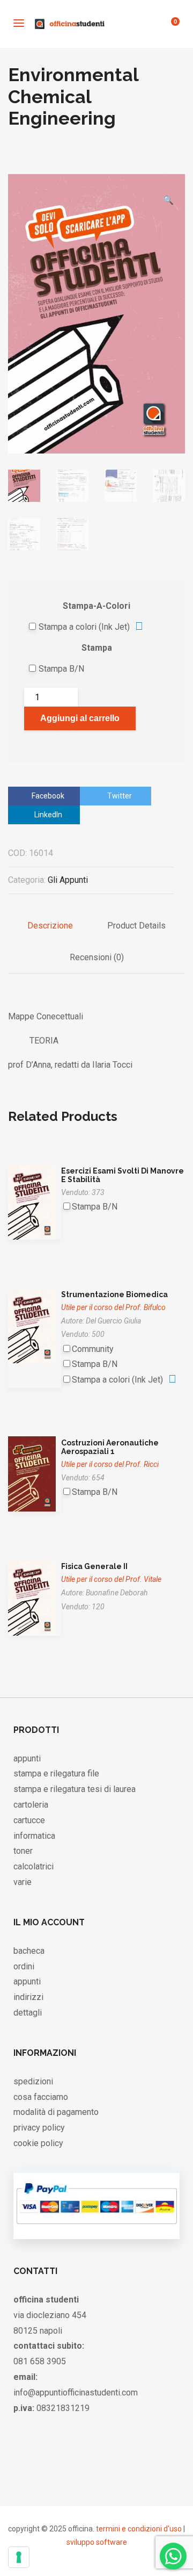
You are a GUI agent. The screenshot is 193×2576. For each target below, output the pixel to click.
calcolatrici (34, 1866)
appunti (27, 1758)
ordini (24, 1966)
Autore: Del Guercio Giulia (101, 1321)
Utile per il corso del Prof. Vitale (111, 1579)
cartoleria (31, 1805)
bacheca (29, 1951)
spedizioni (33, 2081)
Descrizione (50, 926)
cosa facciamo (41, 2097)
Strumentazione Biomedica (114, 1294)
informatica (34, 1836)
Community (93, 1349)
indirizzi (28, 1997)
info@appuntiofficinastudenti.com (76, 2392)
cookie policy (38, 2143)
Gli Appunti (68, 880)
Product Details (136, 926)
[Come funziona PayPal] (96, 2228)
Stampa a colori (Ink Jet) (84, 627)
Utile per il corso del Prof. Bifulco (113, 1307)
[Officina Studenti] (70, 24)
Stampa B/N (61, 669)
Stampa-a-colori (96, 606)
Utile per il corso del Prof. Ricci (110, 1464)
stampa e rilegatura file (56, 1773)
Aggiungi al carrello (80, 718)
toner (23, 1851)
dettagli (28, 2013)
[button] (168, 184)
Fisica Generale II (94, 1566)
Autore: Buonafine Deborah (104, 1593)
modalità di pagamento (56, 2112)
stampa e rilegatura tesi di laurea (75, 1789)
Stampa (97, 648)
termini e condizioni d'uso (139, 2529)
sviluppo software (97, 2542)
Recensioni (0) (97, 957)
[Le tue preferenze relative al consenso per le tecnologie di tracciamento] (19, 2557)
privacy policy (39, 2128)
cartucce (29, 1820)
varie (23, 1882)
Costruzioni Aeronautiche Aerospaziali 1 (110, 1447)
